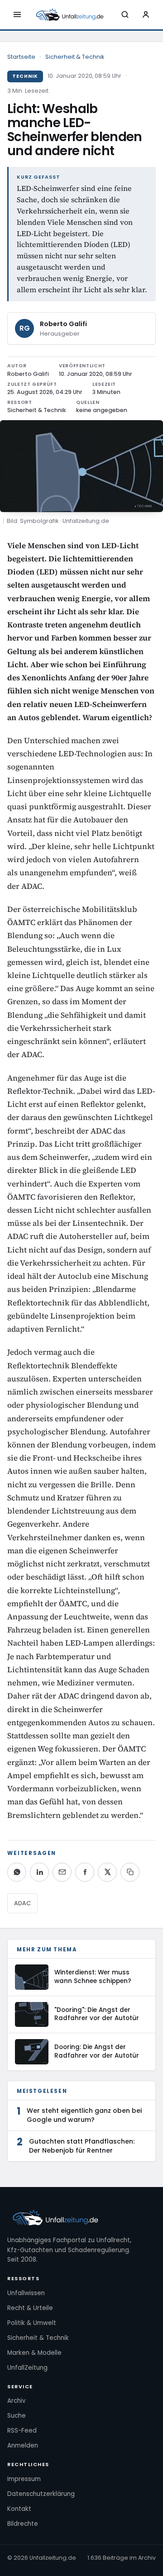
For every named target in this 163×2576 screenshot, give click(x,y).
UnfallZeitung (27, 2368)
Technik (25, 76)
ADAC (22, 1903)
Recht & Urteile (30, 2308)
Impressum (24, 2479)
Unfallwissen (26, 2293)
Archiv (17, 2401)
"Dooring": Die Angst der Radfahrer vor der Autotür (97, 2014)
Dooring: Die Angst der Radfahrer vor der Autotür (97, 2051)
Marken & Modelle (34, 2353)
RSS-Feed (22, 2431)
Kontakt (19, 2509)
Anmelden (23, 2446)
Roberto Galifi (63, 324)
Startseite (21, 57)
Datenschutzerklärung (41, 2494)
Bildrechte (23, 2524)
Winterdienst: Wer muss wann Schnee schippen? (93, 1977)
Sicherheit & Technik (75, 57)
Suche (17, 2416)
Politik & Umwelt (32, 2323)
